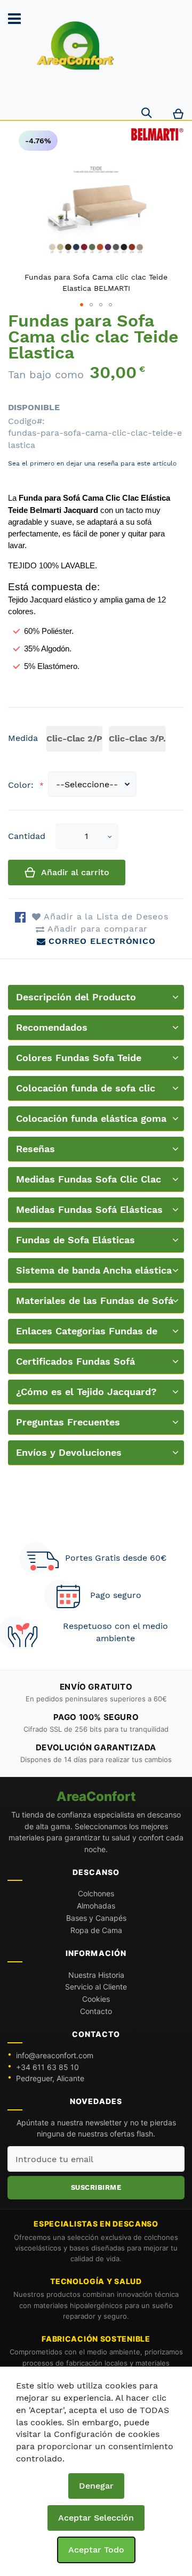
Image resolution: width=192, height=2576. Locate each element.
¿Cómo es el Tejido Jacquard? (86, 1392)
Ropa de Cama (96, 1930)
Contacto (96, 2011)
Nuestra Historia (96, 1975)
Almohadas (96, 1906)
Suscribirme (96, 2187)
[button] (110, 837)
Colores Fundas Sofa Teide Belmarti (79, 1061)
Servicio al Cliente (96, 1987)
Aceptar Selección (96, 2518)
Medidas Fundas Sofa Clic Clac (89, 1179)
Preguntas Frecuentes (68, 1422)
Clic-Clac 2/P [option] (74, 739)
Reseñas (35, 1149)
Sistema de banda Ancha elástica (94, 1270)
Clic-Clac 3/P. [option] (137, 739)
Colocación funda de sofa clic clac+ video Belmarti (86, 1092)
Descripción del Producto (76, 997)
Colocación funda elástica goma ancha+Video (91, 1122)
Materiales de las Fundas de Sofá (95, 1301)
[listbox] (108, 740)
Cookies (96, 1999)
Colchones (96, 1893)
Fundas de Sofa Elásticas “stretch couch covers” (75, 1244)
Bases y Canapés (96, 1918)
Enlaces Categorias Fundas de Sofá (87, 1335)
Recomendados (52, 1027)
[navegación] (14, 19)
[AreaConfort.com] (75, 46)
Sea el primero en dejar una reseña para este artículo (92, 463)
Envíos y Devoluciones (69, 1452)
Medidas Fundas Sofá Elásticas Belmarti (89, 1213)
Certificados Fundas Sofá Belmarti (75, 1365)
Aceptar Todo (96, 2550)
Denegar (96, 2486)
